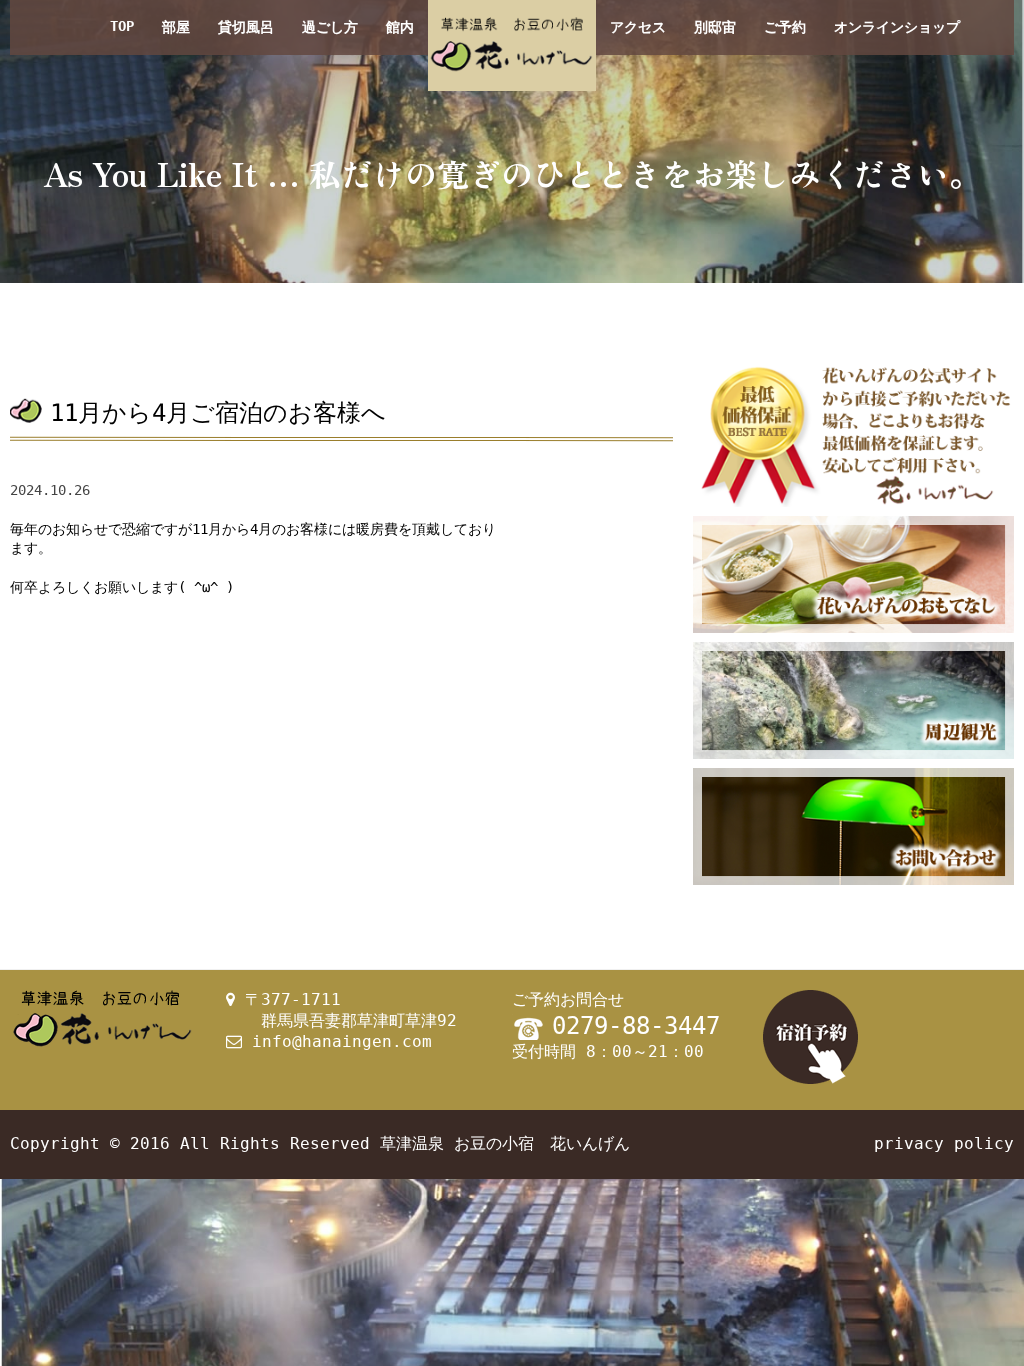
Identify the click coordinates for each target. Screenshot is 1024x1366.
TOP (122, 26)
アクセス (638, 27)
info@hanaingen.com (342, 1041)
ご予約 (785, 27)
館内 (400, 27)
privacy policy (944, 1143)
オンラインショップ (897, 27)
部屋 (176, 27)
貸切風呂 (246, 27)
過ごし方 (330, 27)
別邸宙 (715, 27)
